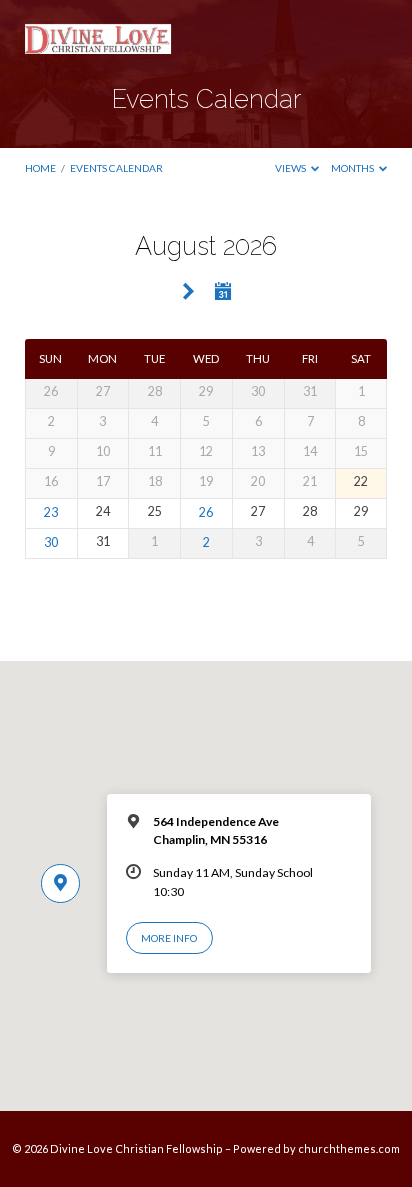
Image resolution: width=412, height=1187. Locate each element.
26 (206, 512)
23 (51, 512)
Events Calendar (116, 168)
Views (291, 168)
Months (353, 168)
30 (51, 542)
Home (40, 168)
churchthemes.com (349, 1148)
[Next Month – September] (188, 292)
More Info (169, 938)
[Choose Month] (223, 291)
